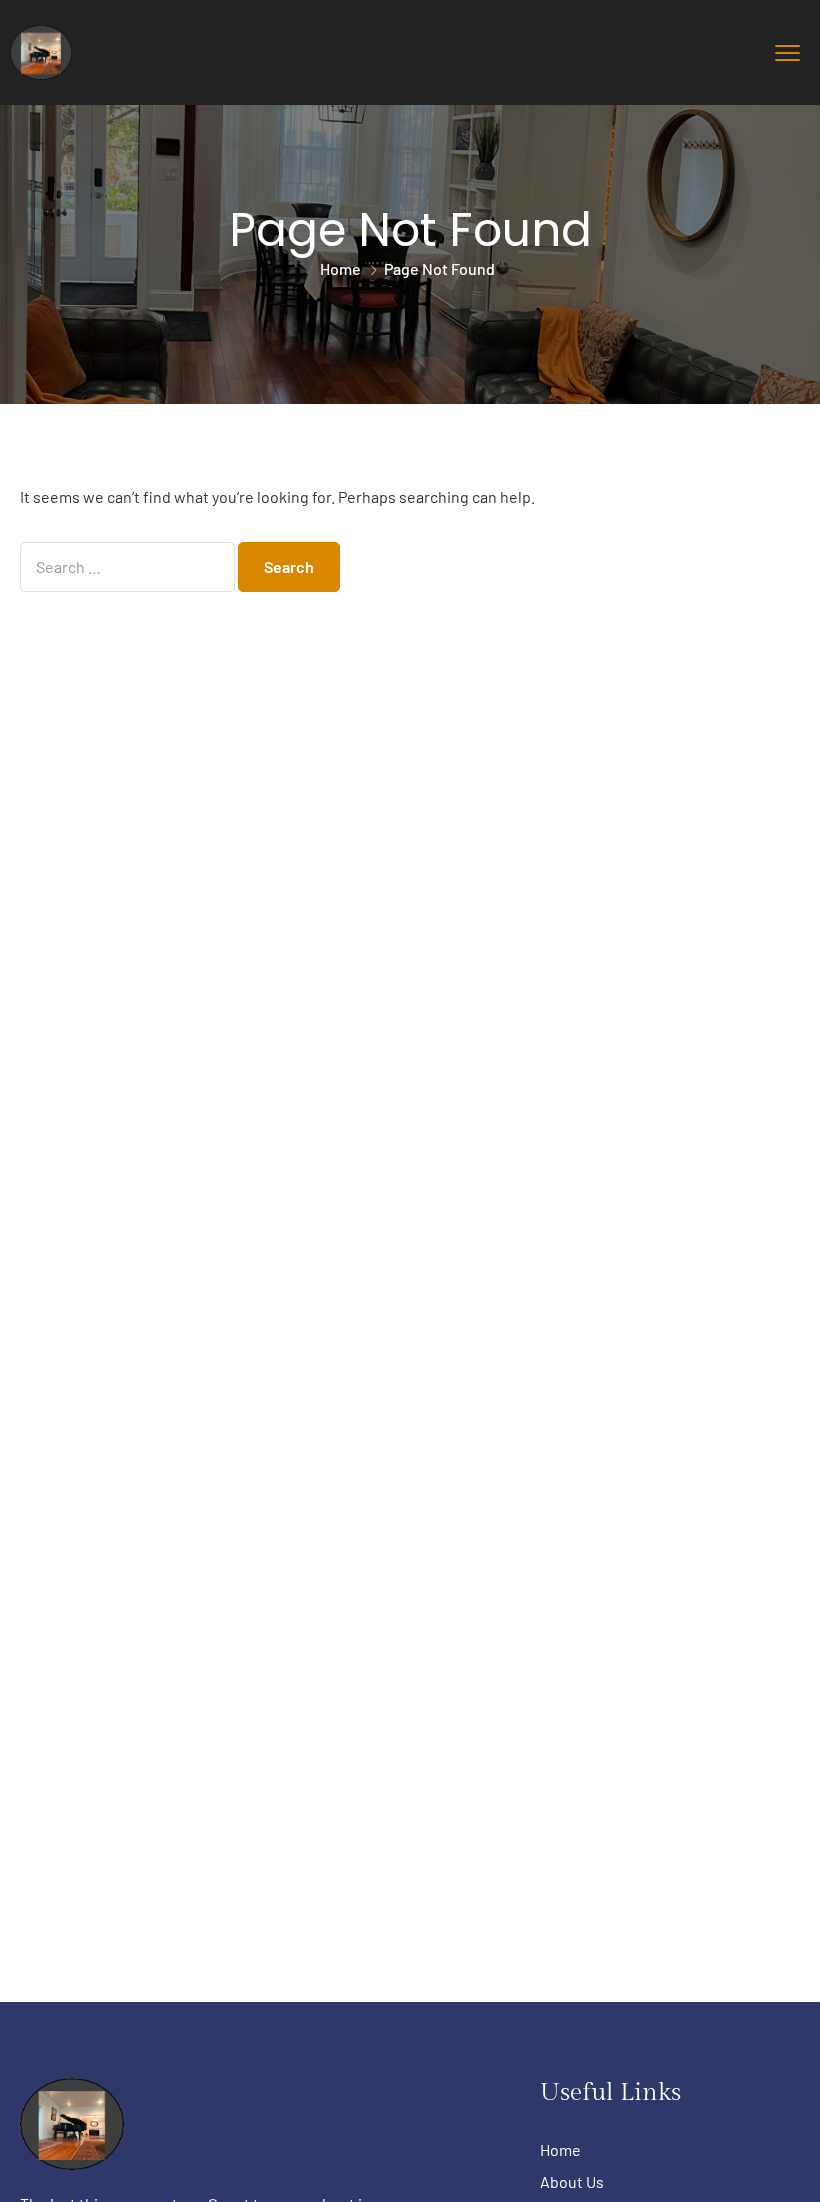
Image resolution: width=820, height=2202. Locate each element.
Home (340, 268)
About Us (572, 2181)
